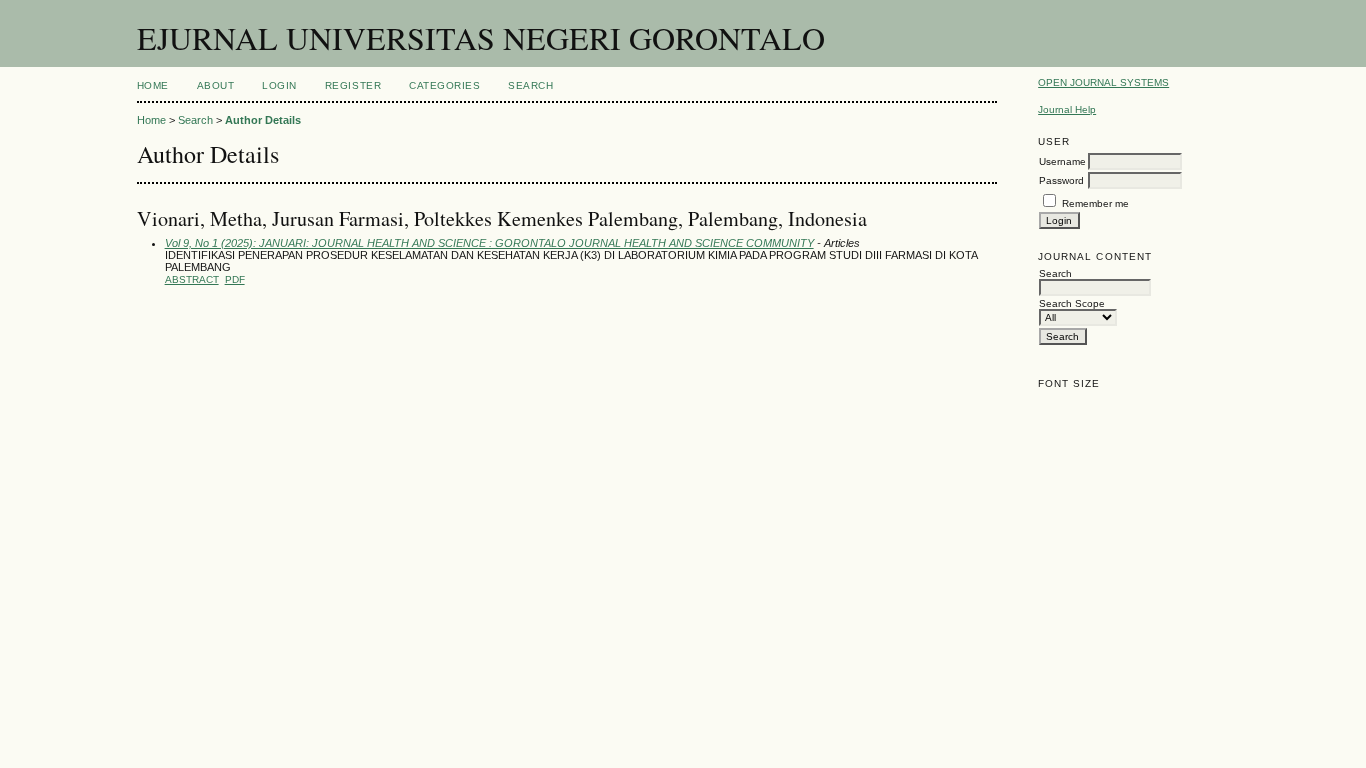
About (216, 85)
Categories (444, 85)
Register (353, 85)
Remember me (1095, 203)
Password (1061, 180)
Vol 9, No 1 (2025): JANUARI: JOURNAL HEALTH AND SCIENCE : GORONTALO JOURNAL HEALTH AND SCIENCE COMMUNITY (489, 243)
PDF (235, 279)
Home (153, 85)
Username (1062, 161)
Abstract (192, 279)
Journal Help (1067, 109)
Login (279, 85)
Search (530, 85)
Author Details (263, 120)
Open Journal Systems (1103, 82)
